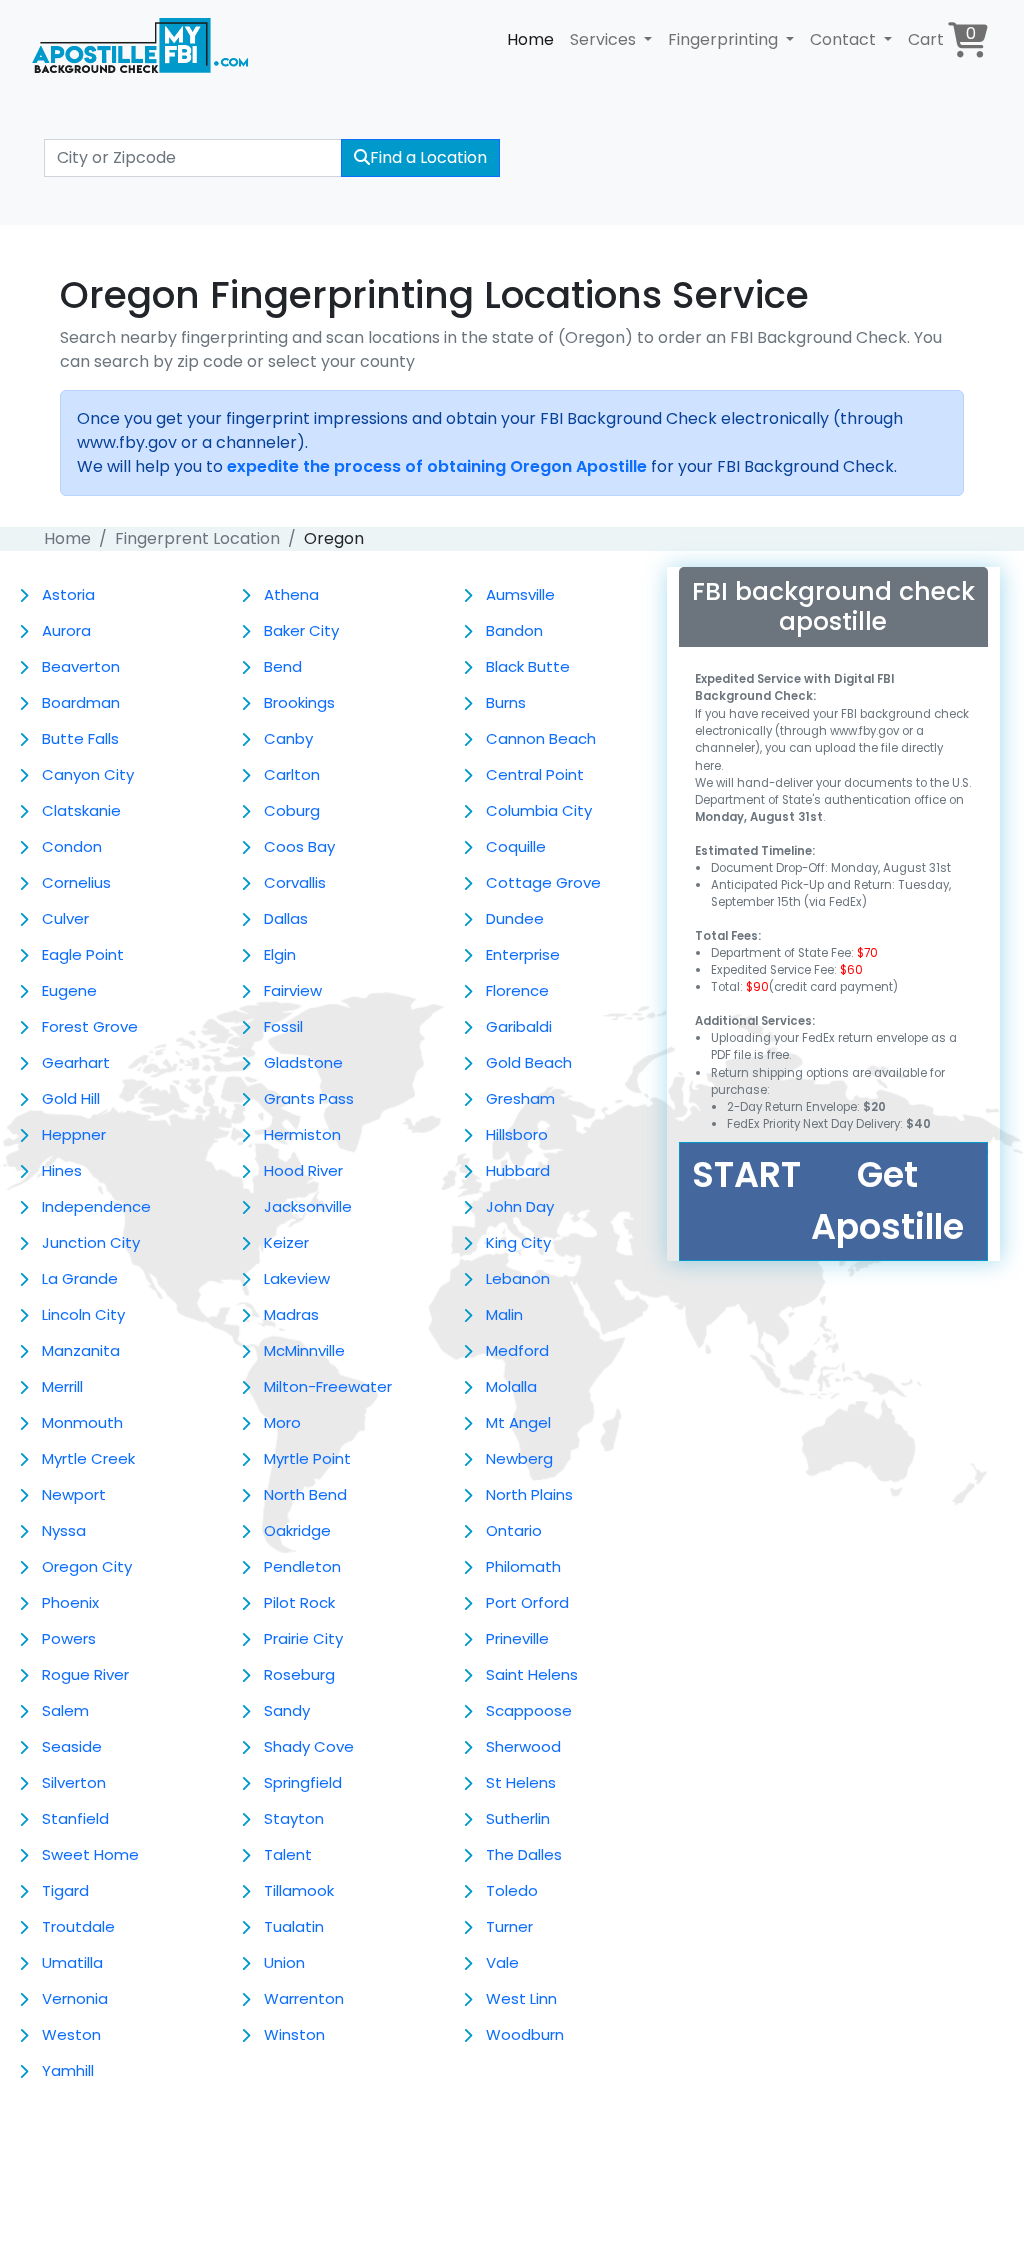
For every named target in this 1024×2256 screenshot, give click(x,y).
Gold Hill (71, 1098)
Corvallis (295, 882)
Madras (291, 1314)
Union (284, 1962)
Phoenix (70, 1602)
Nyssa (64, 1530)
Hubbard (518, 1170)
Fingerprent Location (197, 538)
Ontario (514, 1530)
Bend (283, 666)
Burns (506, 702)
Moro (282, 1422)
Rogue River (85, 1674)
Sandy (287, 1710)
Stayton (294, 1818)
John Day (520, 1206)
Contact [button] (845, 39)
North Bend (305, 1494)
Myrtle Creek (88, 1458)
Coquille (516, 846)
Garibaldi (519, 1026)
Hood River (303, 1170)
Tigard (65, 1890)
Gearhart (76, 1062)
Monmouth (82, 1422)
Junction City (91, 1242)
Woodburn (525, 2034)
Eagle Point (83, 954)
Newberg (519, 1458)
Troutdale (78, 1926)
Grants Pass (309, 1098)
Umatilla (72, 1962)
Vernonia (75, 1998)
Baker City (301, 630)
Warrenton (304, 1998)
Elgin (280, 954)
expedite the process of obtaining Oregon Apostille (437, 466)
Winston (294, 2034)
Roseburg (299, 1674)
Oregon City (87, 1566)
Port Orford (527, 1602)
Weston (71, 2034)
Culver (65, 918)
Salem (65, 1710)
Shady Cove (309, 1746)
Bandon (514, 630)
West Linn (521, 1998)
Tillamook (299, 1890)
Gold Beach (529, 1062)
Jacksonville (308, 1206)
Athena (291, 594)
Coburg (292, 810)
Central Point (535, 774)
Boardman (81, 702)
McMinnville (304, 1350)
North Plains (529, 1494)
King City (518, 1242)
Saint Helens (532, 1674)
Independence (96, 1206)
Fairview (293, 990)
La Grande (80, 1278)
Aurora (66, 630)
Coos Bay (299, 846)
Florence (517, 990)
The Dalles (524, 1854)
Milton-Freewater (328, 1386)
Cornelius (76, 882)
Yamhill (68, 2070)
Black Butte (528, 666)
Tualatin (294, 1926)
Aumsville (520, 594)
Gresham (520, 1098)
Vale (502, 1962)
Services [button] (605, 39)
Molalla (511, 1386)
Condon (72, 846)
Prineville (517, 1638)
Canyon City (88, 774)
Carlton (292, 774)
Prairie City (303, 1638)
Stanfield (75, 1818)
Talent (288, 1854)
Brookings (299, 702)
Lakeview (297, 1278)
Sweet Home (90, 1854)
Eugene (69, 990)
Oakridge (297, 1530)
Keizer (286, 1242)
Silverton (74, 1782)
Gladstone (303, 1062)
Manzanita (81, 1350)
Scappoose (529, 1710)
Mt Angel (518, 1422)
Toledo (512, 1890)
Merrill (62, 1386)
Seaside (72, 1746)
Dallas (286, 918)
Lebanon (518, 1278)
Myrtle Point (307, 1458)
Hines (62, 1170)
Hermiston (302, 1134)
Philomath (523, 1566)
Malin (504, 1314)
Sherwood (523, 1746)
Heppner (74, 1134)
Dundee (515, 918)
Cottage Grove (543, 882)
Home (530, 39)
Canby (288, 738)
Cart (942, 36)
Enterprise (523, 954)
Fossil (283, 1026)
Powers (69, 1638)
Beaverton (81, 666)
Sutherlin (518, 1818)
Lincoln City (83, 1314)
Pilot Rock (299, 1602)
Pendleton (302, 1566)
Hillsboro (517, 1134)
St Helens (521, 1782)
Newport (74, 1494)
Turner (509, 1926)
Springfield (303, 1782)
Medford (517, 1350)
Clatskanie (81, 810)
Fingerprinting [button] (725, 39)
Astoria (68, 594)
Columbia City (539, 810)
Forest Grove (90, 1026)
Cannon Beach (541, 738)
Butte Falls (80, 738)
